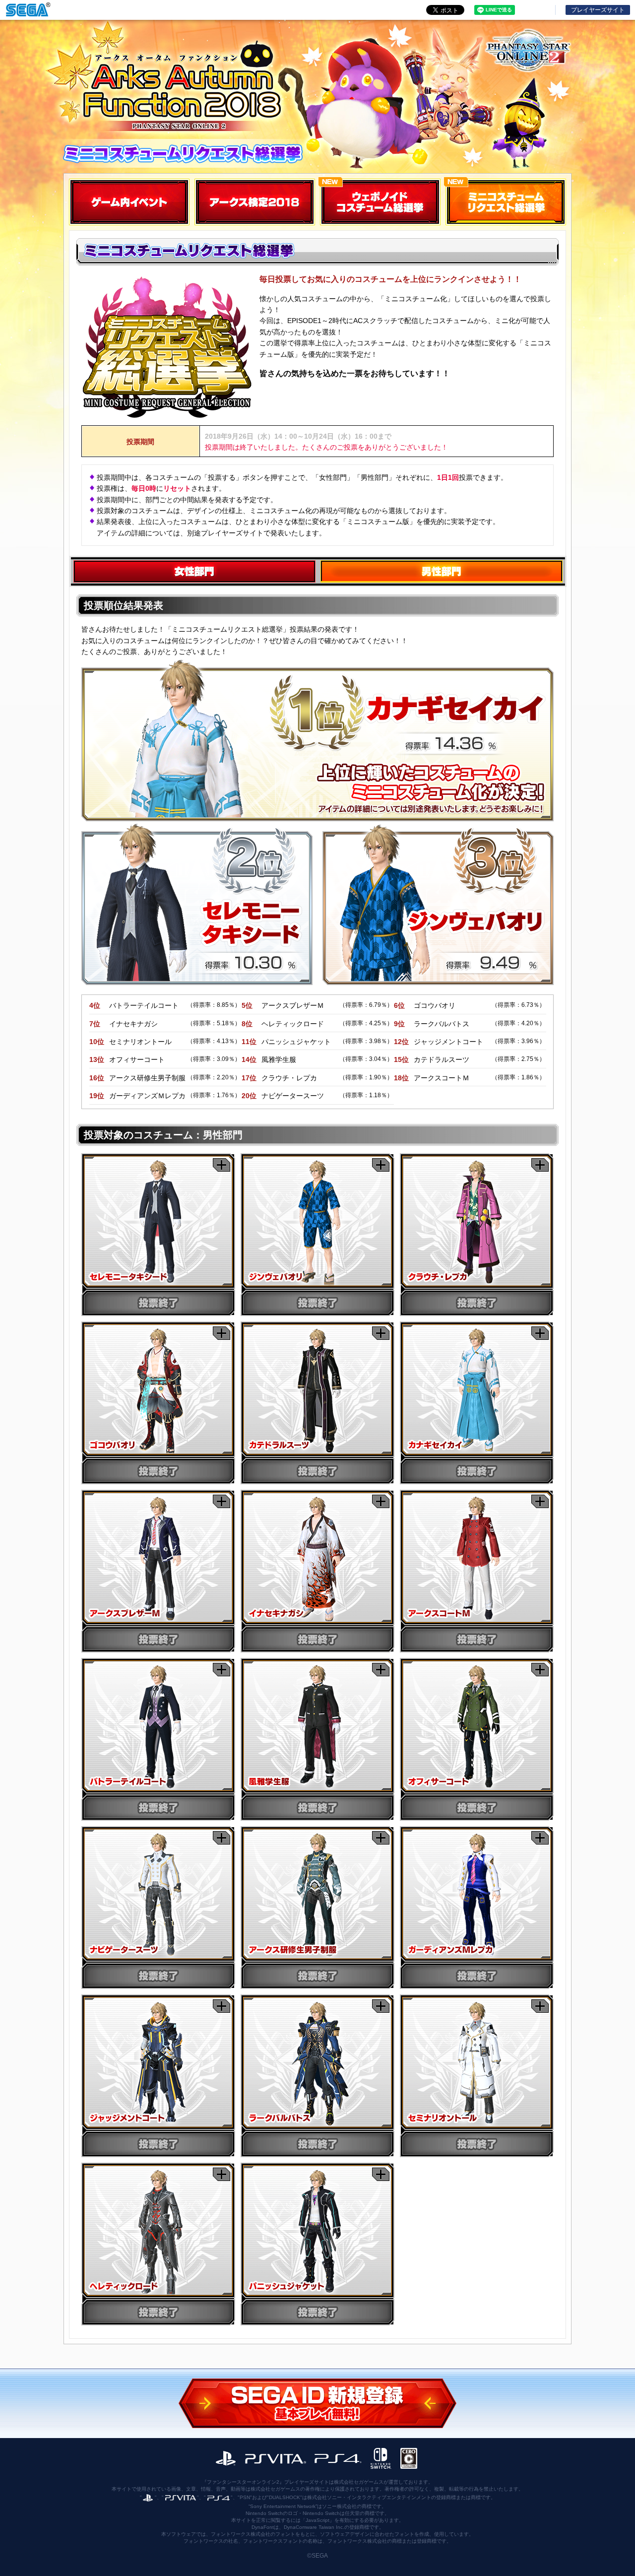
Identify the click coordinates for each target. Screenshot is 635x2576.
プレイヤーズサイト (598, 10)
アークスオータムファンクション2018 (173, 84)
